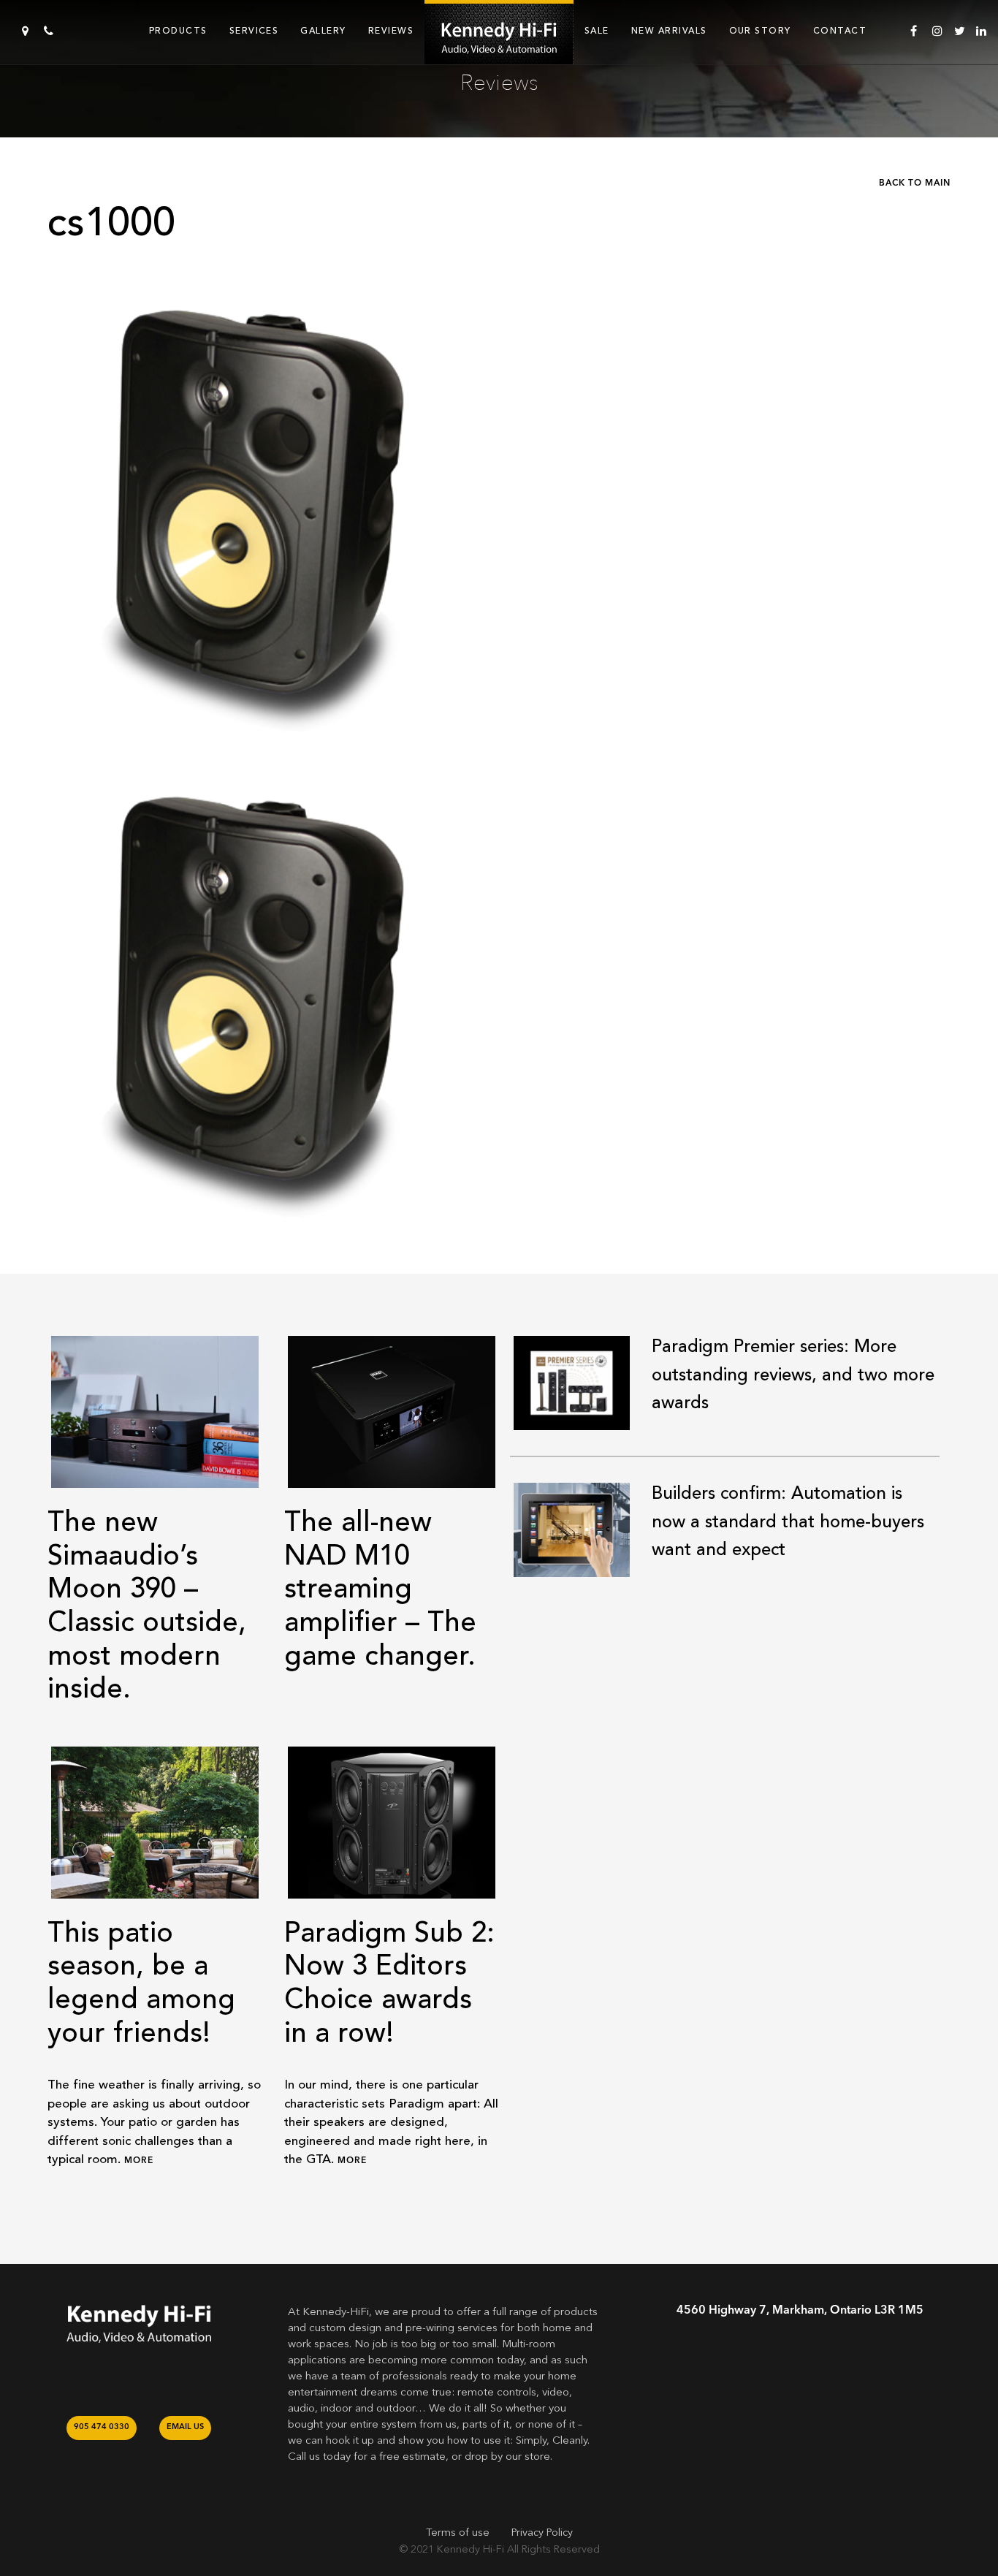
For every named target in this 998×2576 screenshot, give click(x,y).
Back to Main (915, 183)
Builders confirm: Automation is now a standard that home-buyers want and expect (788, 1521)
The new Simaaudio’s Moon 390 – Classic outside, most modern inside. (147, 1606)
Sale (597, 31)
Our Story (760, 31)
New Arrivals (669, 31)
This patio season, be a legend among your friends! (141, 1983)
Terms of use (458, 2533)
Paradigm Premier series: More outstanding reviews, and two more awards (793, 1375)
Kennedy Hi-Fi (471, 2550)
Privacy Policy (542, 2533)
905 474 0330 (102, 2427)
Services (254, 31)
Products (178, 31)
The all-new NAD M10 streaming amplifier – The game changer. (380, 1589)
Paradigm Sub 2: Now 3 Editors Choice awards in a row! (389, 1983)
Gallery (323, 31)
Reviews (391, 31)
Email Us (185, 2427)
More (139, 2161)
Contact (840, 31)
